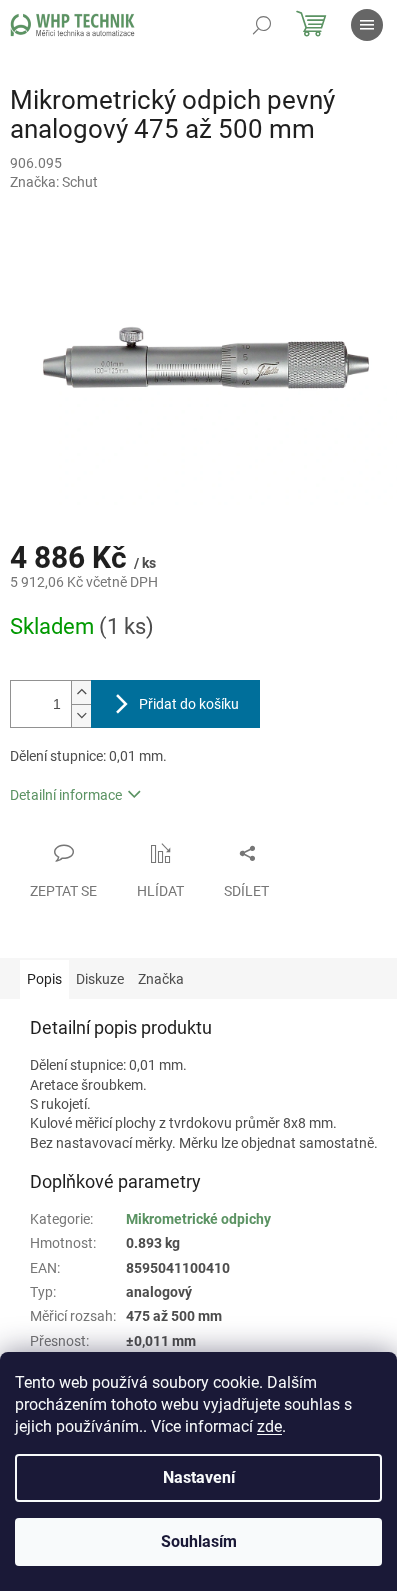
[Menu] (367, 25)
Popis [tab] (44, 979)
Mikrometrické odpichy (198, 1219)
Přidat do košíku (189, 704)
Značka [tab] (161, 979)
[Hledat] (262, 25)
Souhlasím (199, 1541)
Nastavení (199, 1477)
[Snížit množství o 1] (81, 715)
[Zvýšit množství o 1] (81, 692)
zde (269, 1426)
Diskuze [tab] (100, 979)
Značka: (54, 182)
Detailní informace (66, 795)
